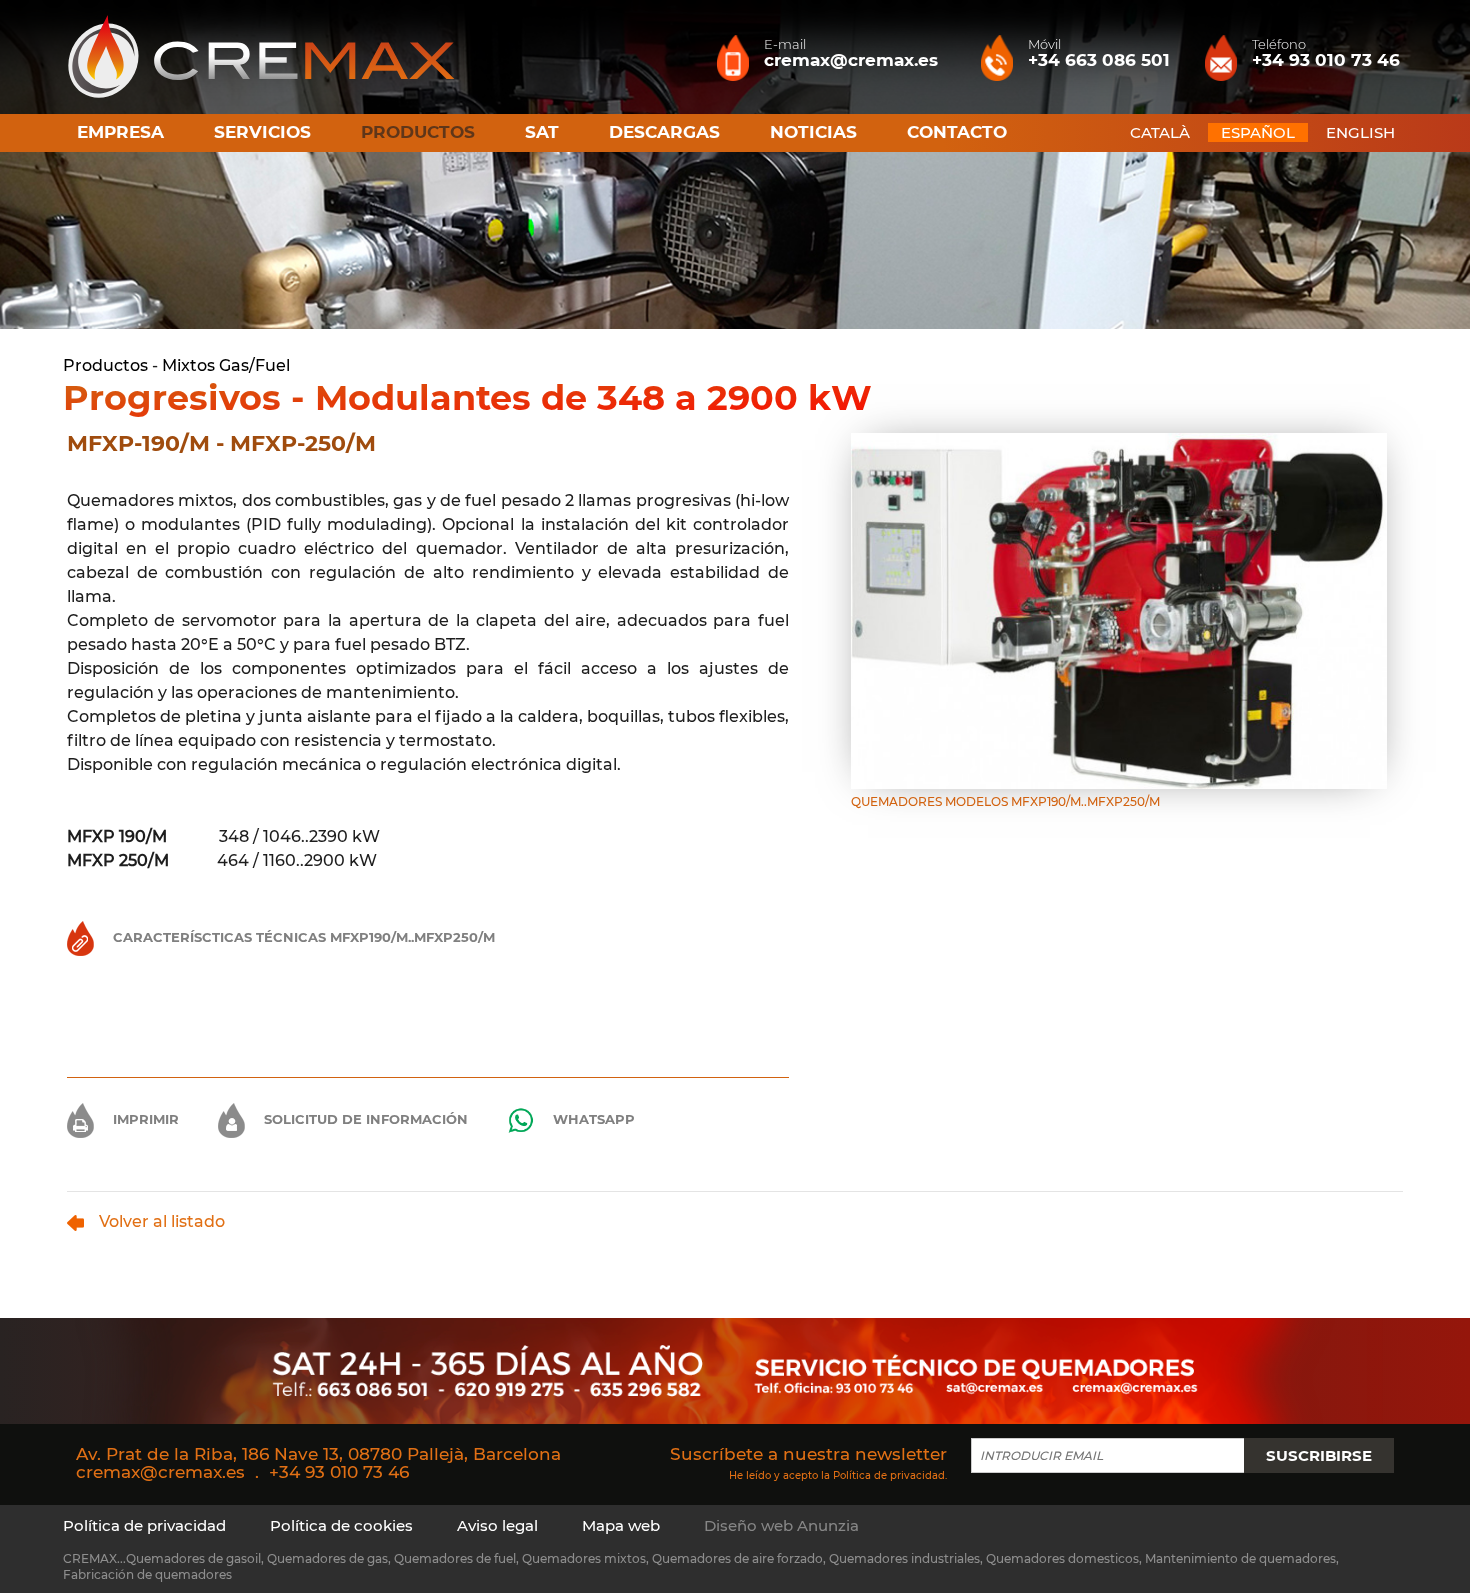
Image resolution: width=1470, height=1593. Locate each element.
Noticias (813, 132)
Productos (105, 365)
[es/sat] (735, 1369)
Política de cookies (341, 1525)
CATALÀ (1160, 132)
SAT (542, 132)
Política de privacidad (889, 1474)
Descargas (664, 132)
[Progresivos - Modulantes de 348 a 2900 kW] (1119, 609)
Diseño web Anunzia (781, 1525)
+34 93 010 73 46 (339, 1472)
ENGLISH (1360, 132)
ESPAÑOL (1258, 132)
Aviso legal (497, 1525)
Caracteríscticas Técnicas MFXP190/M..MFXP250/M (302, 937)
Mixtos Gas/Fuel (226, 365)
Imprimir (144, 1119)
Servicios (262, 132)
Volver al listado (162, 1221)
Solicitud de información (364, 1119)
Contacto (957, 132)
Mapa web (621, 1525)
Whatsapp (592, 1119)
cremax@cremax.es (160, 1472)
